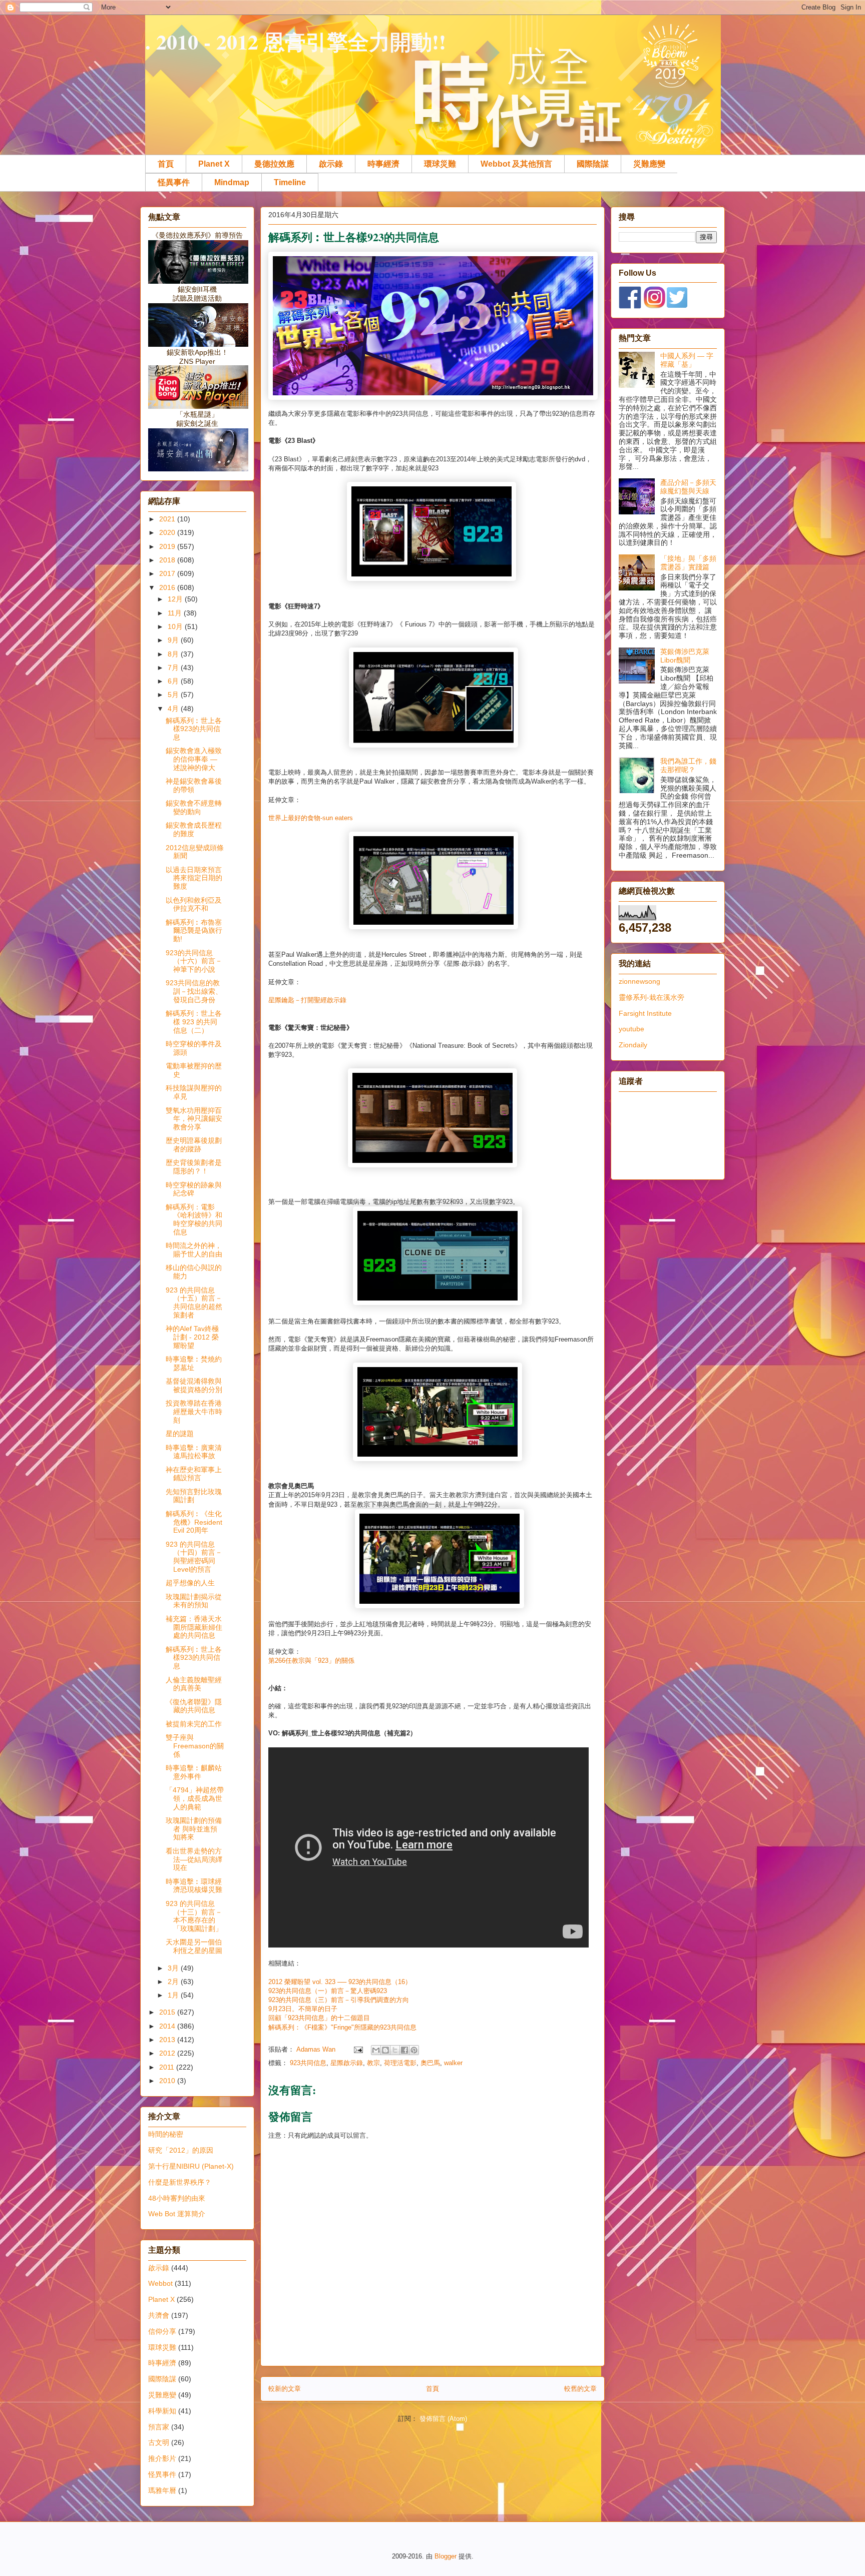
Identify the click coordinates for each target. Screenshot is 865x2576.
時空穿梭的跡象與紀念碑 (194, 1189)
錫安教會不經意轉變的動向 (194, 807)
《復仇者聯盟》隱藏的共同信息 (194, 1706)
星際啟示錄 (347, 2063)
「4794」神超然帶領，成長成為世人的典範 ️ (195, 1798)
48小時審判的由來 (177, 2198)
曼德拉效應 (274, 164)
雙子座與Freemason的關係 (195, 1746)
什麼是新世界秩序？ (180, 2182)
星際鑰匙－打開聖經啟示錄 (307, 1000)
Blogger (446, 2556)
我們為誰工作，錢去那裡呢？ (688, 765)
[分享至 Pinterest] (414, 2050)
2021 (168, 519)
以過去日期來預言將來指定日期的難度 (194, 878)
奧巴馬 (430, 2063)
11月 (176, 613)
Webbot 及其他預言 (516, 164)
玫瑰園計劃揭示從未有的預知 (194, 1601)
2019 (168, 546)
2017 (168, 573)
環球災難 (440, 164)
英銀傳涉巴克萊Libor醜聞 (685, 656)
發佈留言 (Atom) (443, 2419)
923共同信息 (308, 2063)
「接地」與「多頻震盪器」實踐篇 (688, 563)
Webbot (160, 2283)
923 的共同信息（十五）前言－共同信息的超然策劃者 (194, 1303)
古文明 (159, 2442)
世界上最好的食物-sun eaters (311, 818)
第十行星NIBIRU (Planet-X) (191, 2166)
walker (453, 2063)
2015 (168, 2012)
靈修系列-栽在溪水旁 (652, 997)
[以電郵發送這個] (376, 2050)
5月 (174, 695)
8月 (174, 654)
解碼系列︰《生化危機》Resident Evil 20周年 (194, 1522)
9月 (174, 640)
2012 (168, 2053)
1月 (174, 1995)
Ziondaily (633, 1045)
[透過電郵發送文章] (358, 2049)
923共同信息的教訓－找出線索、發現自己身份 (194, 991)
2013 (168, 2040)
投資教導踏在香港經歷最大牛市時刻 (194, 1412)
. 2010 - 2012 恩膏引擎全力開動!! (296, 41)
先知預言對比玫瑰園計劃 (194, 1496)
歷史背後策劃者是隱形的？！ (194, 1167)
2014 (168, 2026)
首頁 (166, 164)
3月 (174, 1968)
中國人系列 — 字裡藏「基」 (687, 360)
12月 (176, 599)
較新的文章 (285, 2389)
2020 (168, 532)
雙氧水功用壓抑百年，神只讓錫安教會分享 (194, 1119)
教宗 (373, 2063)
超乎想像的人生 (190, 1583)
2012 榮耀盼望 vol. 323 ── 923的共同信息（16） (340, 1982)
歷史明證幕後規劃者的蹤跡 (194, 1145)
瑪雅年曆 (162, 2490)
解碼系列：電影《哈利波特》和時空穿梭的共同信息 (194, 1219)
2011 (168, 2067)
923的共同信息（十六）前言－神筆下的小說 (194, 961)
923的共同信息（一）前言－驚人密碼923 (328, 1991)
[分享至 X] (395, 2050)
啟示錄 (331, 164)
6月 (174, 681)
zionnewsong (639, 981)
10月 (176, 626)
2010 (168, 2081)
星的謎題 (180, 1434)
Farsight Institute (645, 1013)
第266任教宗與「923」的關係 (311, 1661)
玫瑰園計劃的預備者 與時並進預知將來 (194, 1829)
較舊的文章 (580, 2389)
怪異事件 (174, 182)
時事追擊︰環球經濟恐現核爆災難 (194, 1886)
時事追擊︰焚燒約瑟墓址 (194, 1363)
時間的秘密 (166, 2134)
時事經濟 (383, 164)
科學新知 (162, 2411)
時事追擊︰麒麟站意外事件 (194, 1772)
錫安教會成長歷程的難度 (194, 829)
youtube (631, 1029)
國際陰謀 (593, 164)
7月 (174, 668)
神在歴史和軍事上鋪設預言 (194, 1474)
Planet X (214, 164)
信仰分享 (162, 2331)
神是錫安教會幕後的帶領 (194, 785)
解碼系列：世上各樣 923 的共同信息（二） (194, 1022)
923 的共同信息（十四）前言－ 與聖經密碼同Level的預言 (194, 1557)
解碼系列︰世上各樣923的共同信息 (194, 729)
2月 (174, 1982)
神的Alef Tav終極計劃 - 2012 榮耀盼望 (192, 1337)
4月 (174, 709)
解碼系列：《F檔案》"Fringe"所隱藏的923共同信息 (342, 2027)
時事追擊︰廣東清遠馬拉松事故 (194, 1452)
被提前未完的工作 (194, 1724)
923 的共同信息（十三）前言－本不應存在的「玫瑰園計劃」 (194, 1916)
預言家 (159, 2427)
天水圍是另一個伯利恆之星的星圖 (194, 1946)
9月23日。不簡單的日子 (303, 2009)
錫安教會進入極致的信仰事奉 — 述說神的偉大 (194, 759)
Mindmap (232, 182)
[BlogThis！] (385, 2050)
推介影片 (162, 2458)
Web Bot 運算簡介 (177, 2214)
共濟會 (159, 2315)
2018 (168, 560)
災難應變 (649, 164)
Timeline (290, 182)
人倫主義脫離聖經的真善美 (194, 1684)
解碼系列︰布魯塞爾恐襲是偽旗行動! (194, 931)
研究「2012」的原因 (181, 2150)
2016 (168, 587)
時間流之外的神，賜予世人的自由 (194, 1250)
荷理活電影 (400, 2063)
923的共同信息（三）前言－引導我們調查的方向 (339, 2000)
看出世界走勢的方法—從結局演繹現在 (194, 1859)
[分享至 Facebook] (404, 2050)
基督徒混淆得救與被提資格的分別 (194, 1385)
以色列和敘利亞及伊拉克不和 (194, 904)
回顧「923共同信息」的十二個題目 (319, 2018)
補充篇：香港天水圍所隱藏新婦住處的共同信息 (194, 1627)
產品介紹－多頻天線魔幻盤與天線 (688, 487)
